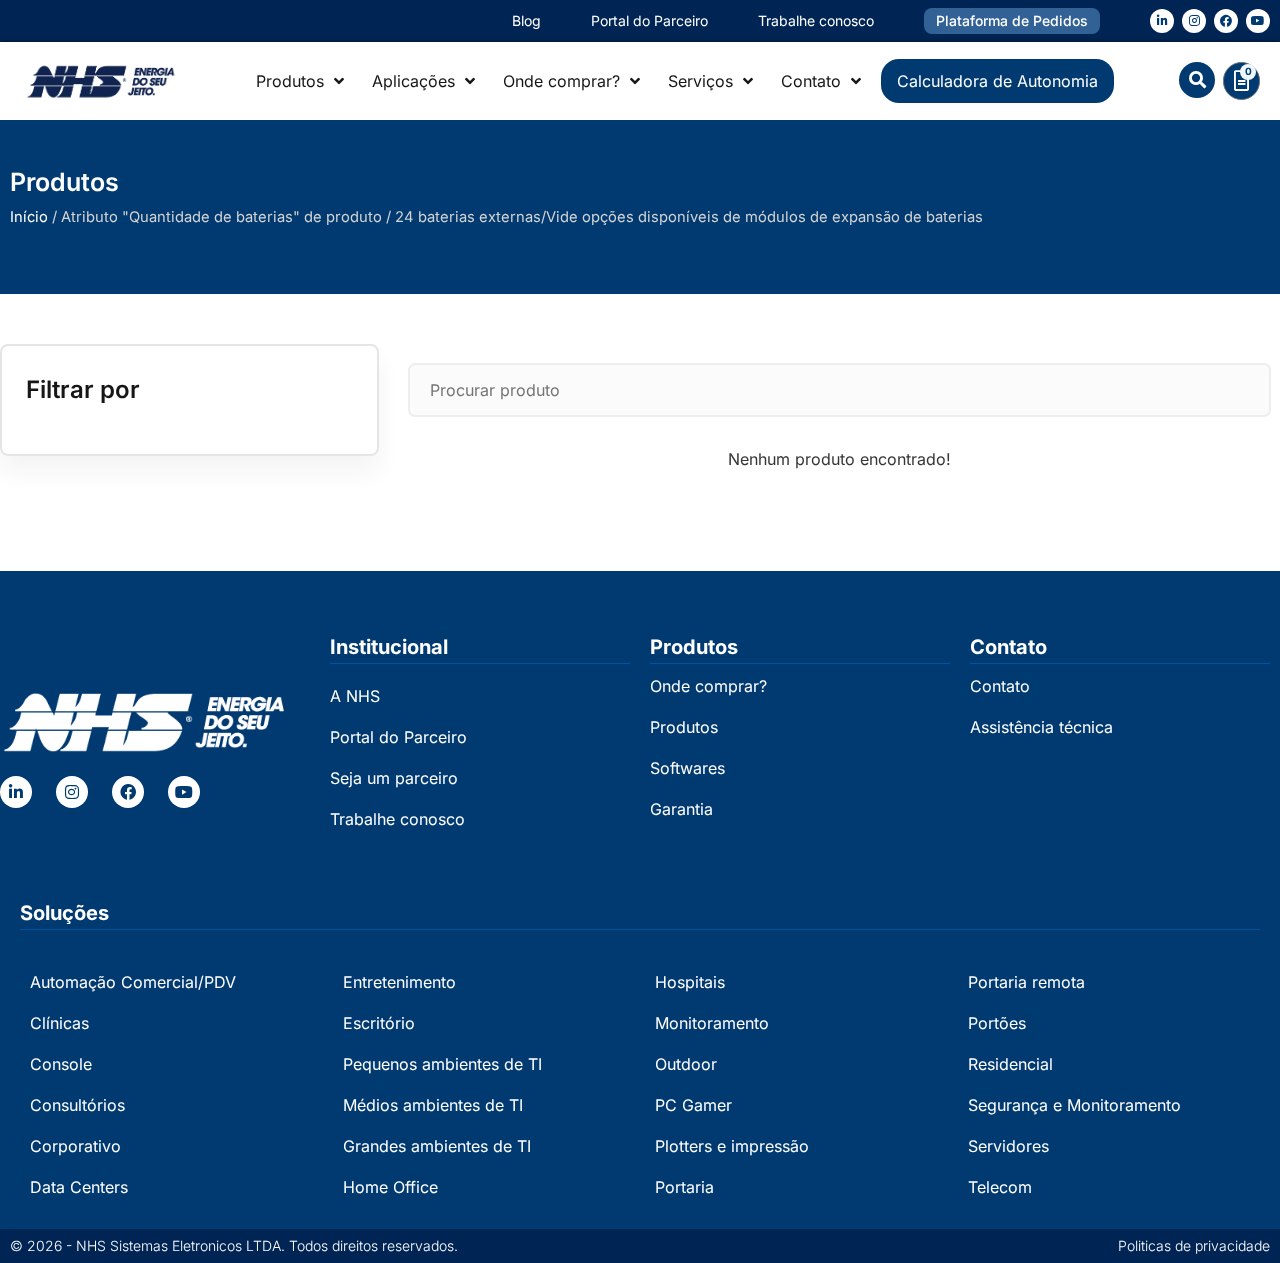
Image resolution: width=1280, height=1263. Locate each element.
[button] (1197, 80)
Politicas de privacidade (1194, 1245)
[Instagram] (1194, 21)
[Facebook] (1226, 21)
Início (29, 217)
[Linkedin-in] (1162, 21)
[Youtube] (1258, 21)
